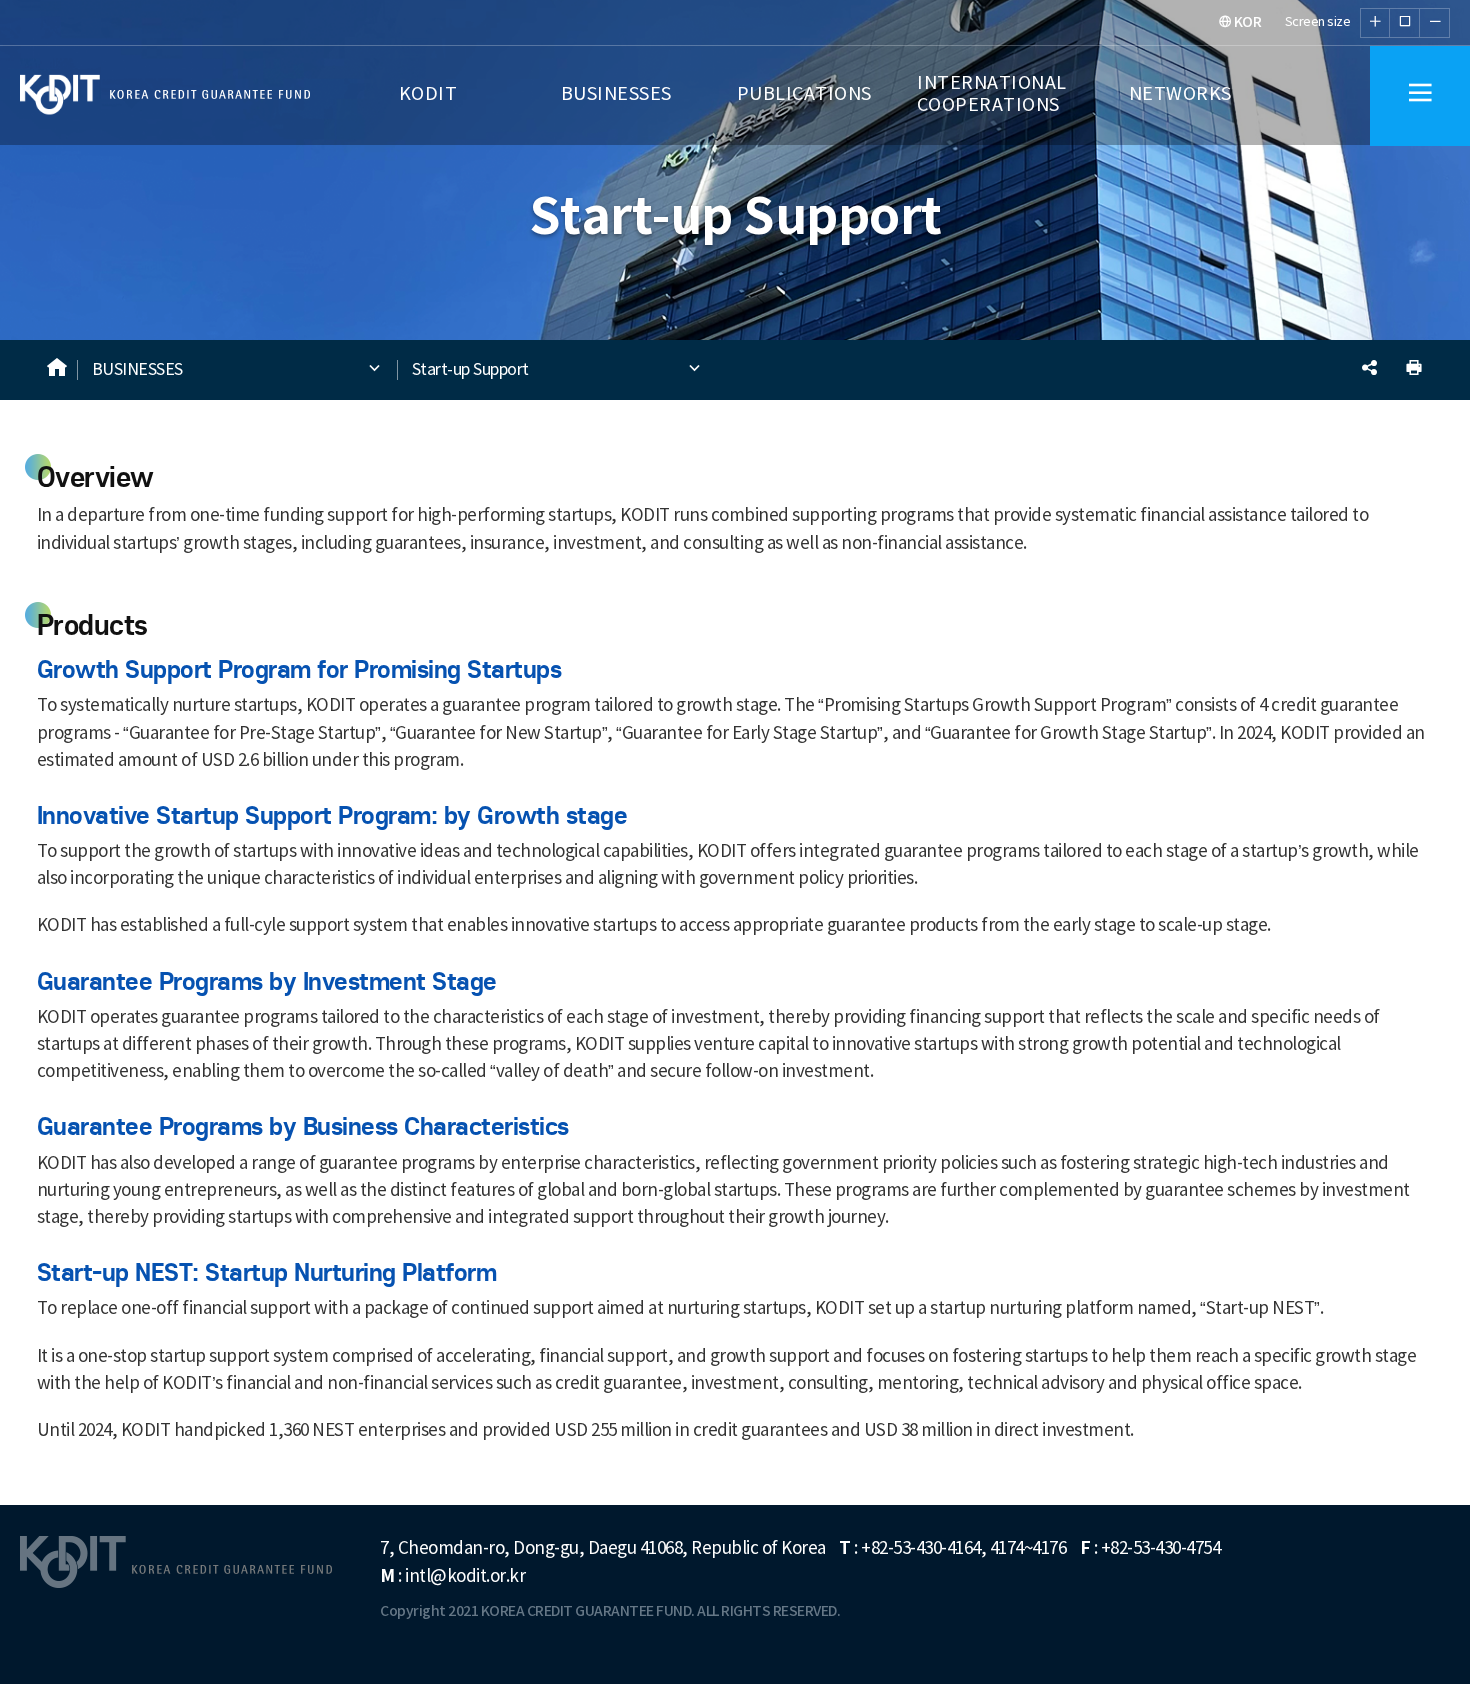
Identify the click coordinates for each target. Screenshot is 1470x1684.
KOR (1246, 22)
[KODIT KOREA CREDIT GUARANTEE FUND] (60, 95)
